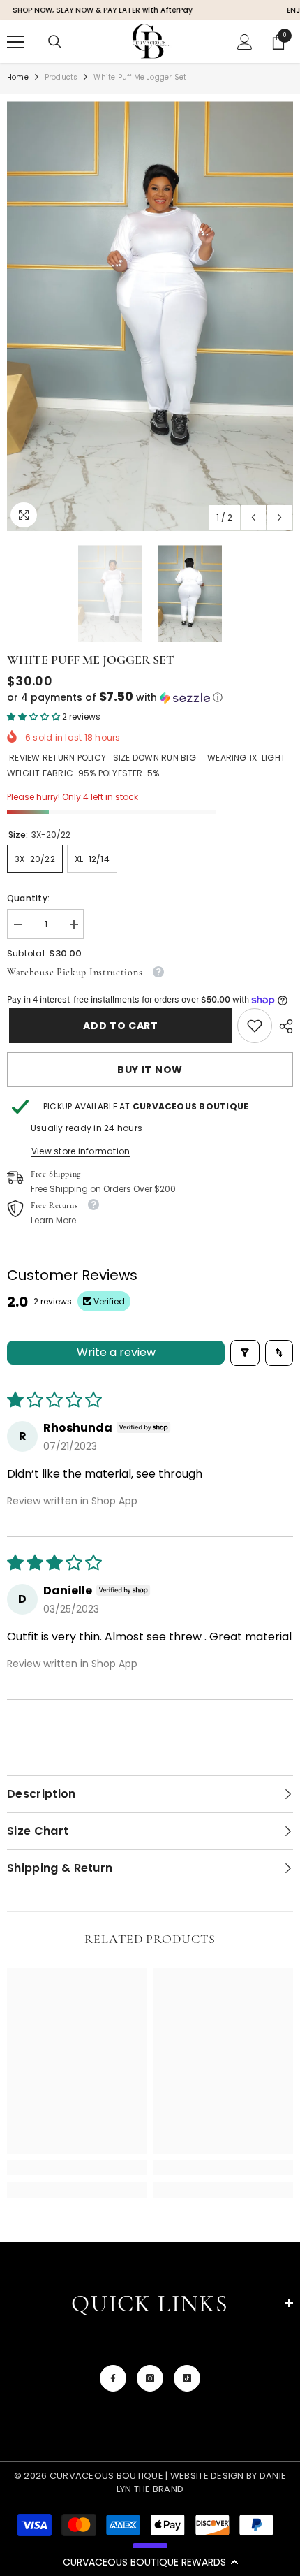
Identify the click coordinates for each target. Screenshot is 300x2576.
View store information (81, 1151)
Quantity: (28, 898)
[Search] (55, 42)
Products (61, 77)
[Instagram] (150, 2378)
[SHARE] (283, 1026)
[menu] (15, 42)
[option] (150, 316)
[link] (255, 1026)
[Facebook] (113, 2378)
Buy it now (150, 1070)
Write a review (116, 1352)
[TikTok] (187, 2378)
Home (18, 77)
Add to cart (119, 1026)
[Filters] (245, 1353)
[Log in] (245, 42)
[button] (150, 2562)
